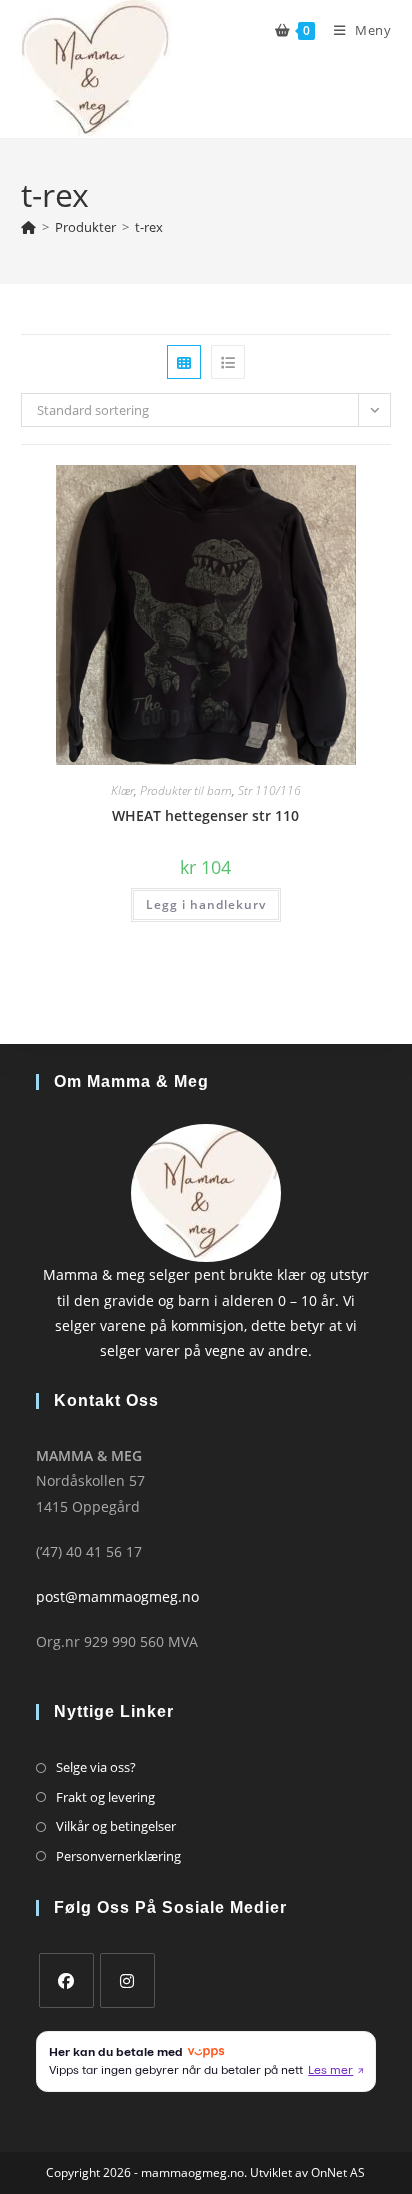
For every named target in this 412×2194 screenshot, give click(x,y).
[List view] (228, 362)
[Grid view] (184, 362)
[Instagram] (127, 1980)
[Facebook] (66, 1980)
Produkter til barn (186, 790)
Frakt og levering (105, 1797)
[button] (315, 487)
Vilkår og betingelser (116, 1826)
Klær (122, 790)
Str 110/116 (269, 790)
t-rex (149, 227)
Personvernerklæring (118, 1856)
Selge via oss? (96, 1767)
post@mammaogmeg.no (117, 1596)
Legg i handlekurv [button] (206, 904)
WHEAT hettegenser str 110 (205, 815)
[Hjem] (28, 227)
